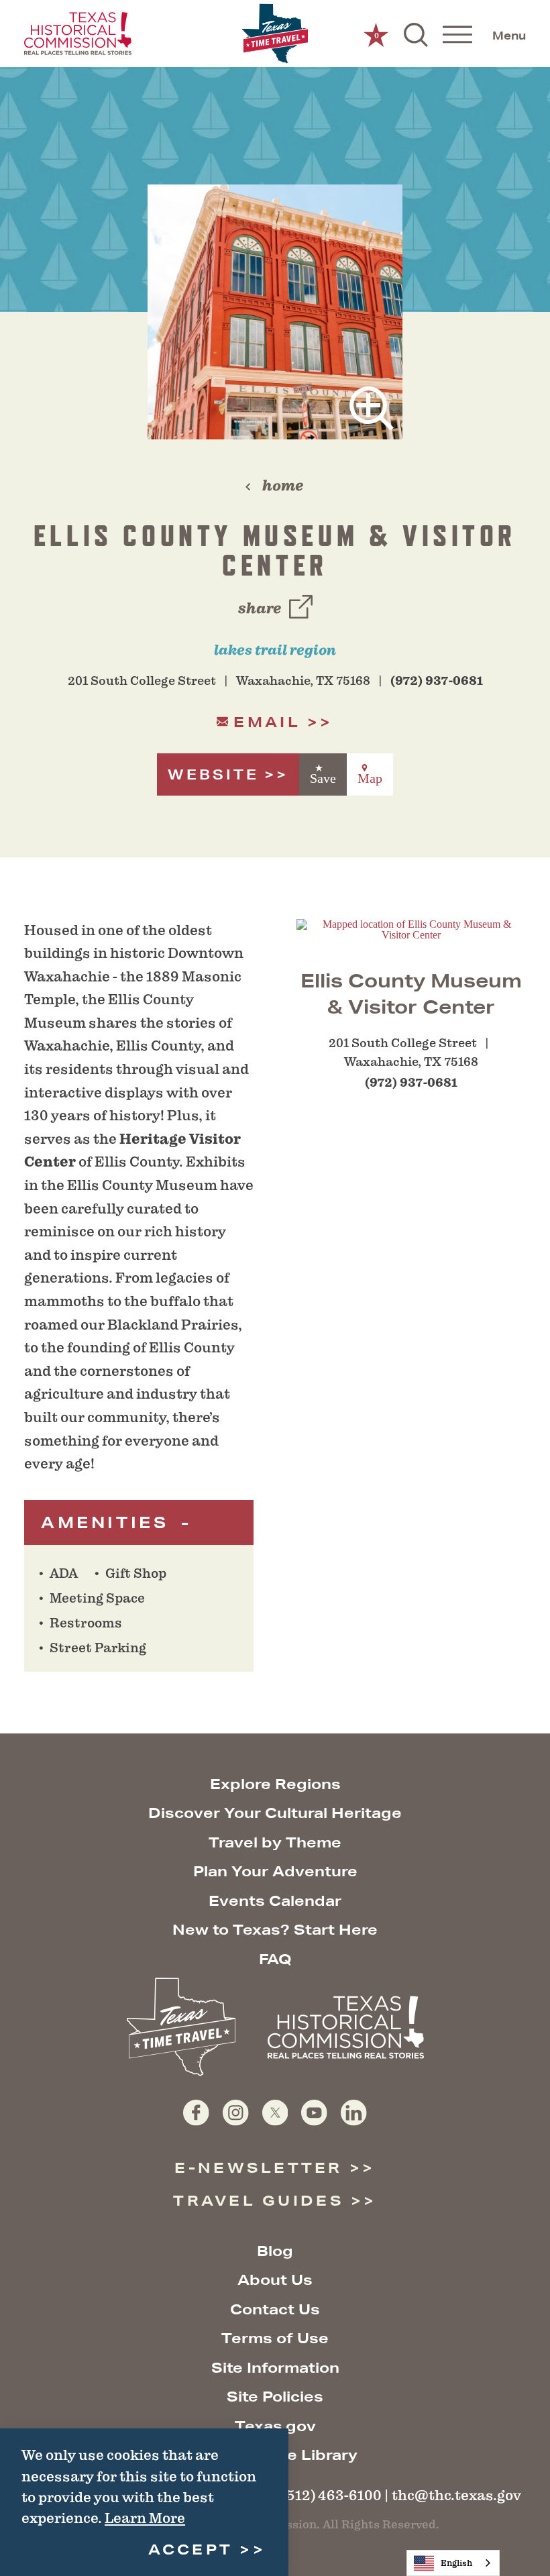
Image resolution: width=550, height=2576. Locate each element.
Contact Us (275, 2309)
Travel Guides (259, 2201)
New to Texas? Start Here (275, 1930)
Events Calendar (275, 1901)
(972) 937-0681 (437, 681)
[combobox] (453, 2563)
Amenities (108, 1522)
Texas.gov (275, 2426)
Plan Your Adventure (275, 1871)
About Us (275, 2280)
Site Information (275, 2368)
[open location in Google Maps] (411, 928)
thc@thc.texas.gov (456, 2495)
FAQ (275, 1959)
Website (213, 774)
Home (283, 485)
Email (267, 722)
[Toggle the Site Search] (416, 34)
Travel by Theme (275, 1842)
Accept (191, 2550)
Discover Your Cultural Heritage (275, 1813)
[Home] (275, 34)
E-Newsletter (258, 2168)
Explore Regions (275, 1784)
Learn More (145, 2518)
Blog (275, 2251)
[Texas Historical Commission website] (78, 34)
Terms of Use (275, 2338)
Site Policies (275, 2397)
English (456, 2563)
